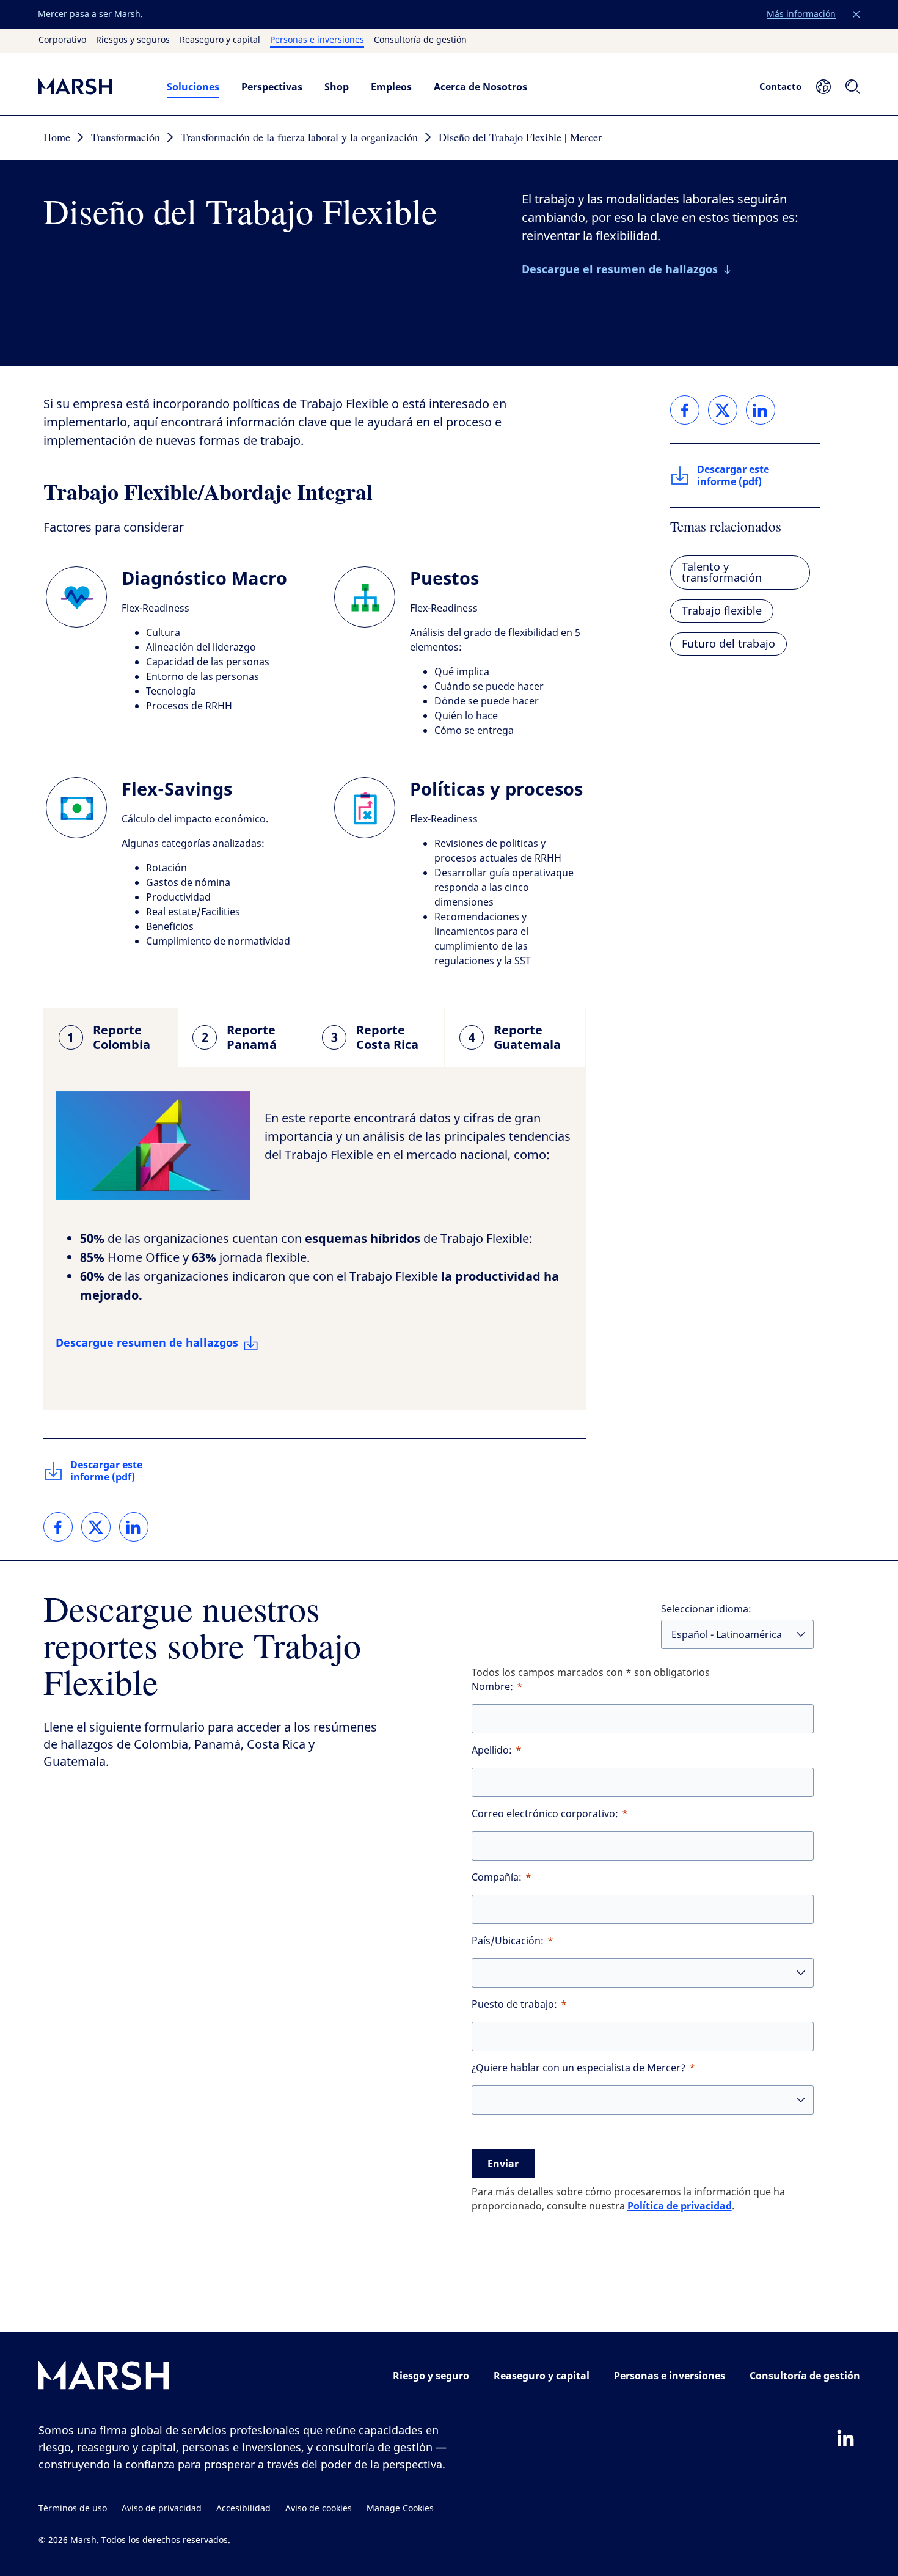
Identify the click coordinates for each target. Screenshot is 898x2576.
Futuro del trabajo (728, 644)
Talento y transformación (722, 573)
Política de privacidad (680, 2206)
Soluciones (193, 87)
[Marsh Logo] (104, 2378)
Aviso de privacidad (162, 2508)
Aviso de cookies (319, 2508)
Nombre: (492, 1687)
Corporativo (62, 40)
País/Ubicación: (508, 1941)
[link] (58, 1527)
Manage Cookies (400, 2508)
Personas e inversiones (317, 40)
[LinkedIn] (845, 2438)
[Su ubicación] (823, 87)
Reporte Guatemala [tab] (515, 1037)
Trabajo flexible (722, 611)
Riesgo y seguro (431, 2376)
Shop (337, 87)
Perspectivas (272, 87)
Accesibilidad (243, 2508)
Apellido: (492, 1750)
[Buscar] (853, 87)
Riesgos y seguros (133, 40)
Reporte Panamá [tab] (239, 1037)
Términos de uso (73, 2508)
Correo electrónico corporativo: (545, 1814)
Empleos (391, 87)
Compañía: (497, 1877)
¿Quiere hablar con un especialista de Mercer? (579, 2068)
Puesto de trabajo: (514, 2004)
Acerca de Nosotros (480, 87)
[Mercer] (90, 86)
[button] (856, 15)
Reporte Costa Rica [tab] (375, 1037)
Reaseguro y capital (220, 40)
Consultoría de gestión (420, 40)
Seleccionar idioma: (706, 1609)
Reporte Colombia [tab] (109, 1037)
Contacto (780, 86)
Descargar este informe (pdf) (106, 1471)
